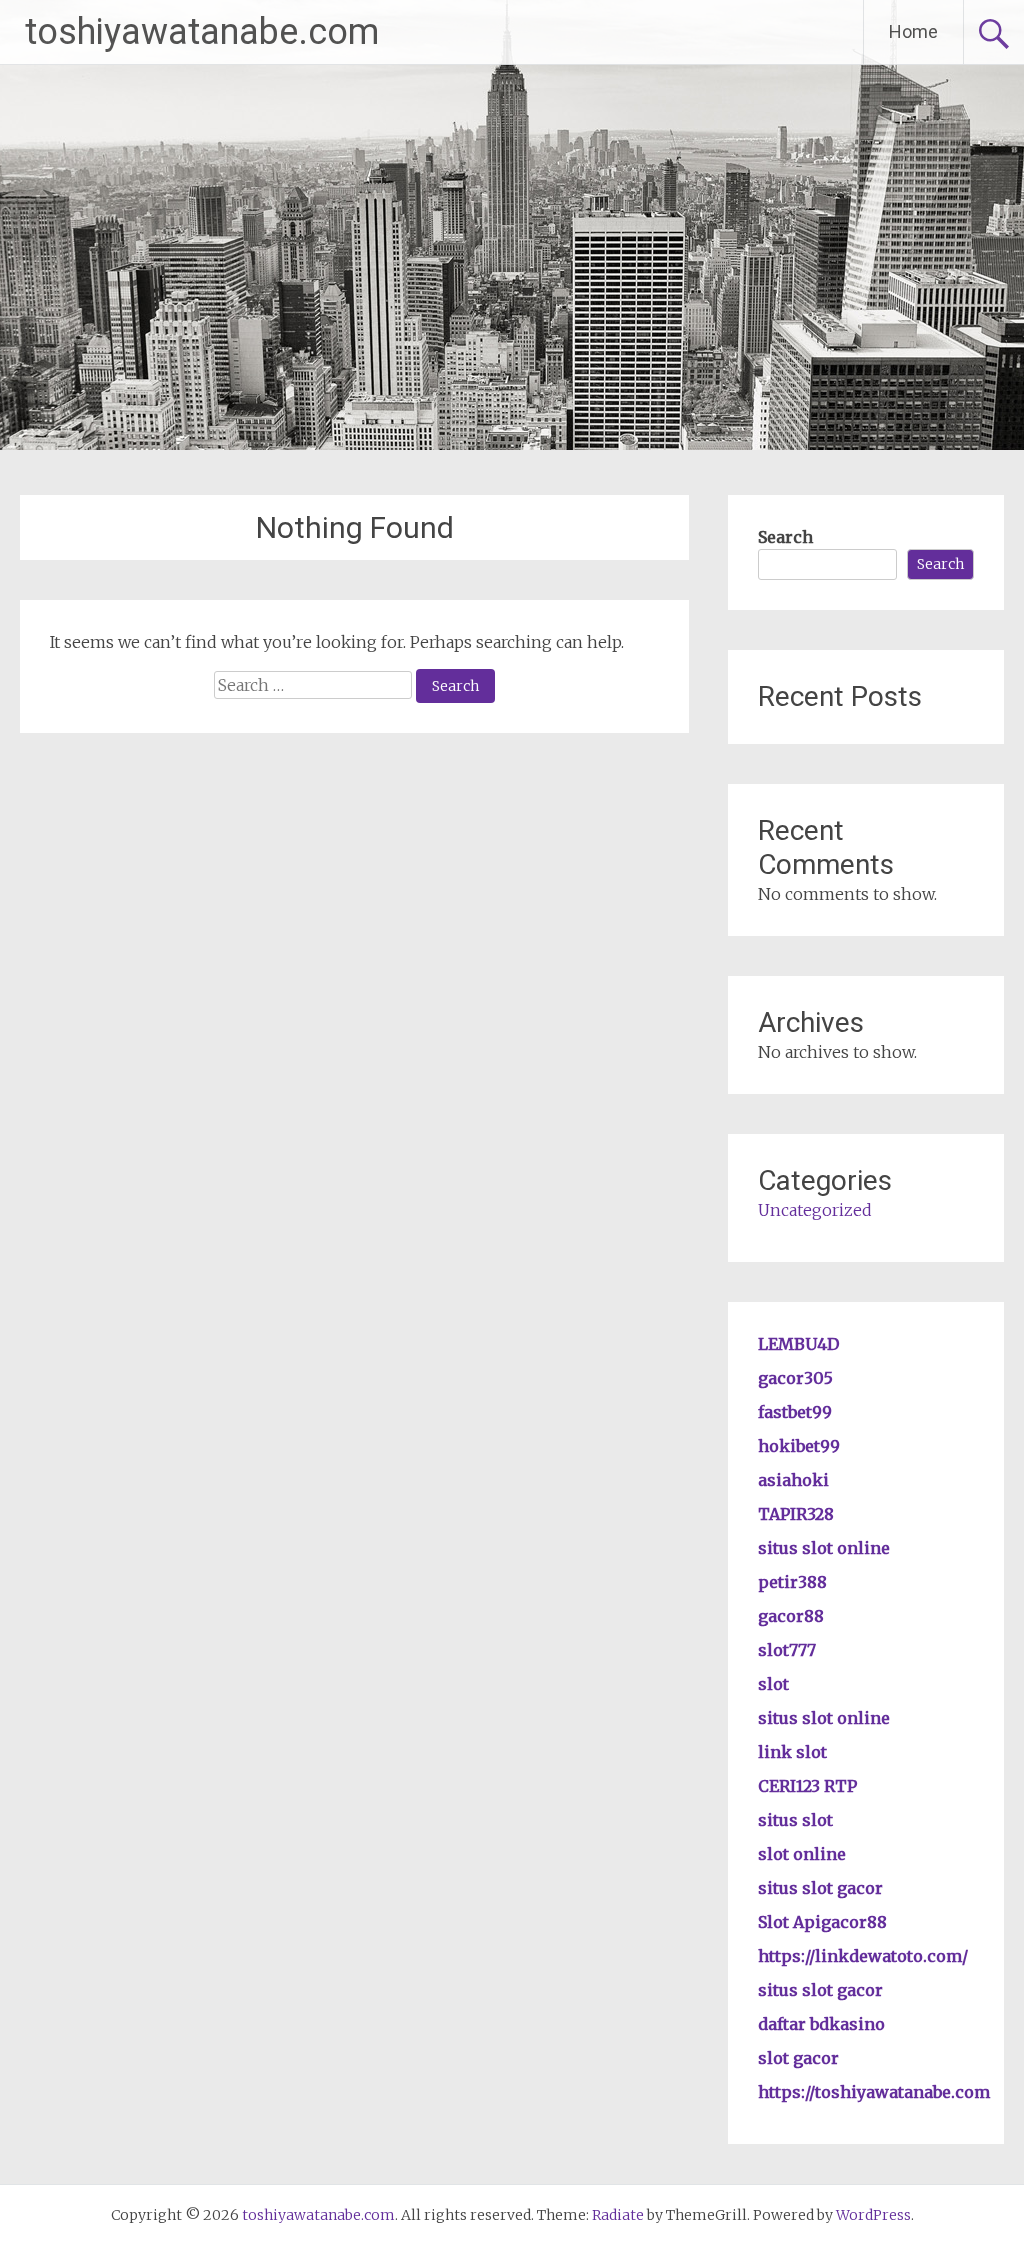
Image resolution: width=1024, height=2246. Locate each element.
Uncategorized (815, 1210)
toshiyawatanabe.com (202, 32)
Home (913, 31)
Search (785, 537)
